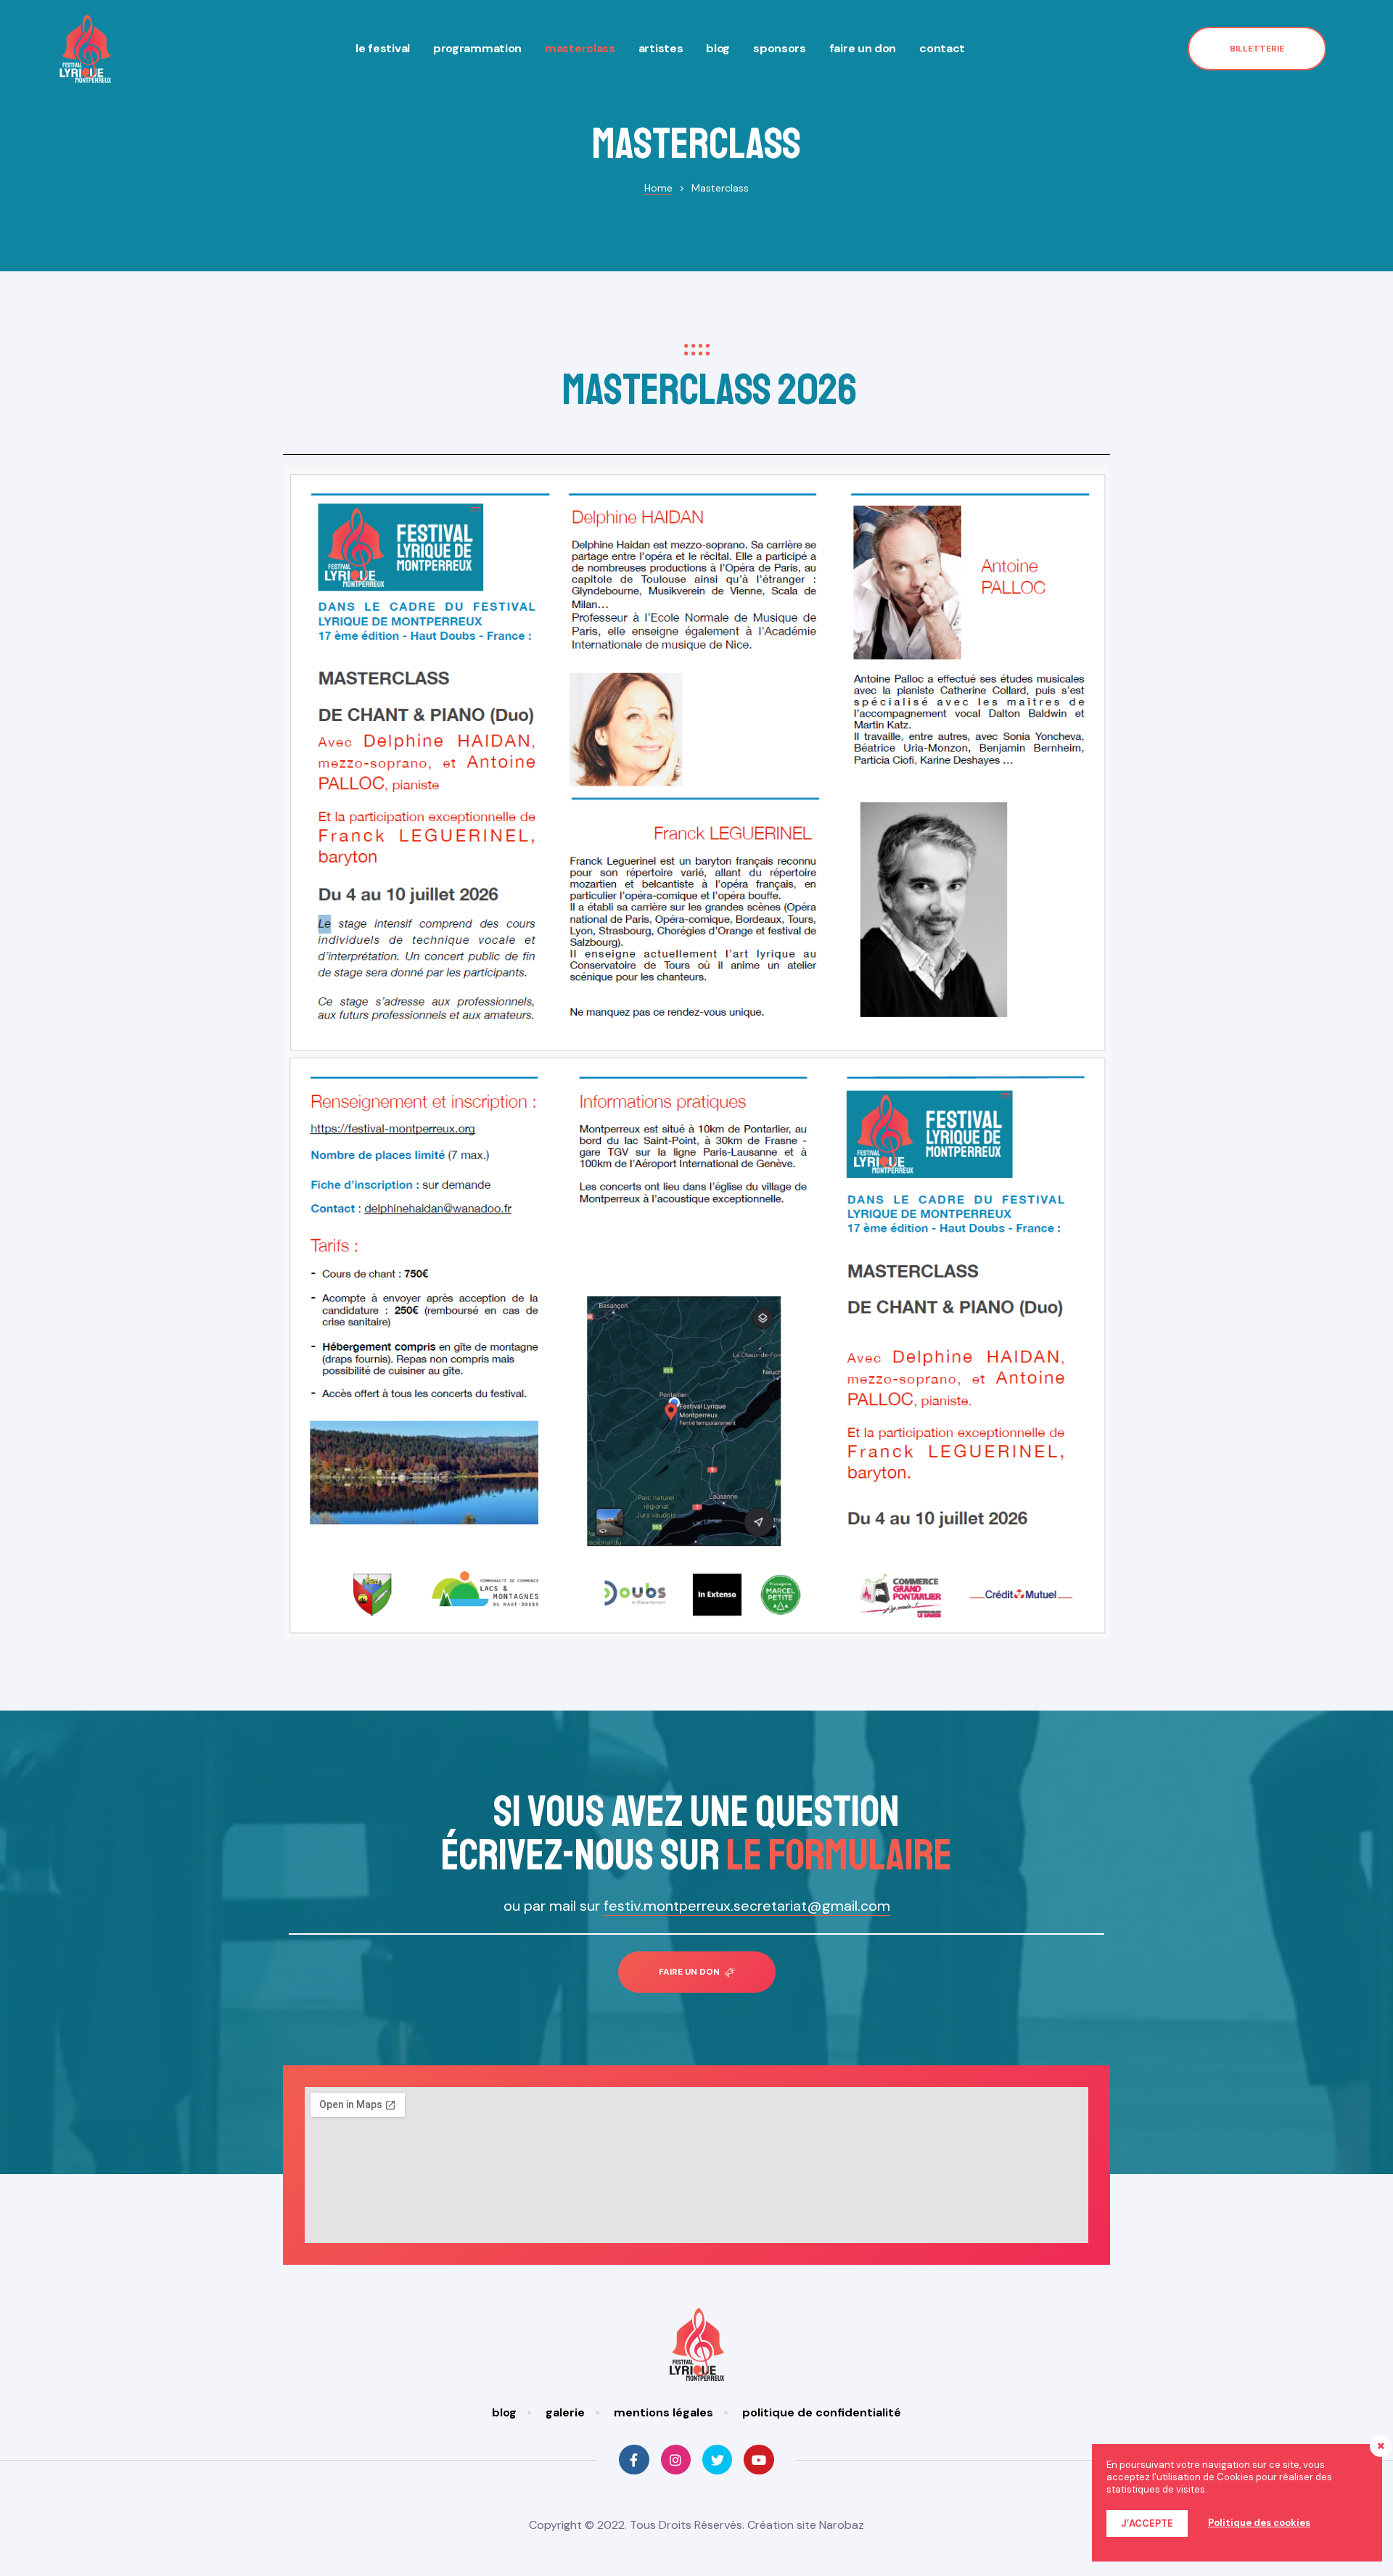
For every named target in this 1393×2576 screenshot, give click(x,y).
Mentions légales (663, 2412)
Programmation (477, 48)
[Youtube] (759, 2460)
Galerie (565, 2412)
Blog (718, 48)
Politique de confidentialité (822, 2412)
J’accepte (1147, 2523)
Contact (942, 48)
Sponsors (780, 48)
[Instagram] (676, 2460)
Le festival (383, 48)
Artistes (661, 48)
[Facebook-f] (634, 2460)
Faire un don (863, 48)
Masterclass (580, 48)
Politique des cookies (1259, 2523)
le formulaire (839, 1855)
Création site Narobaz (806, 2525)
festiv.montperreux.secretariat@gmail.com (747, 1906)
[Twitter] (717, 2460)
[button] (1257, 49)
